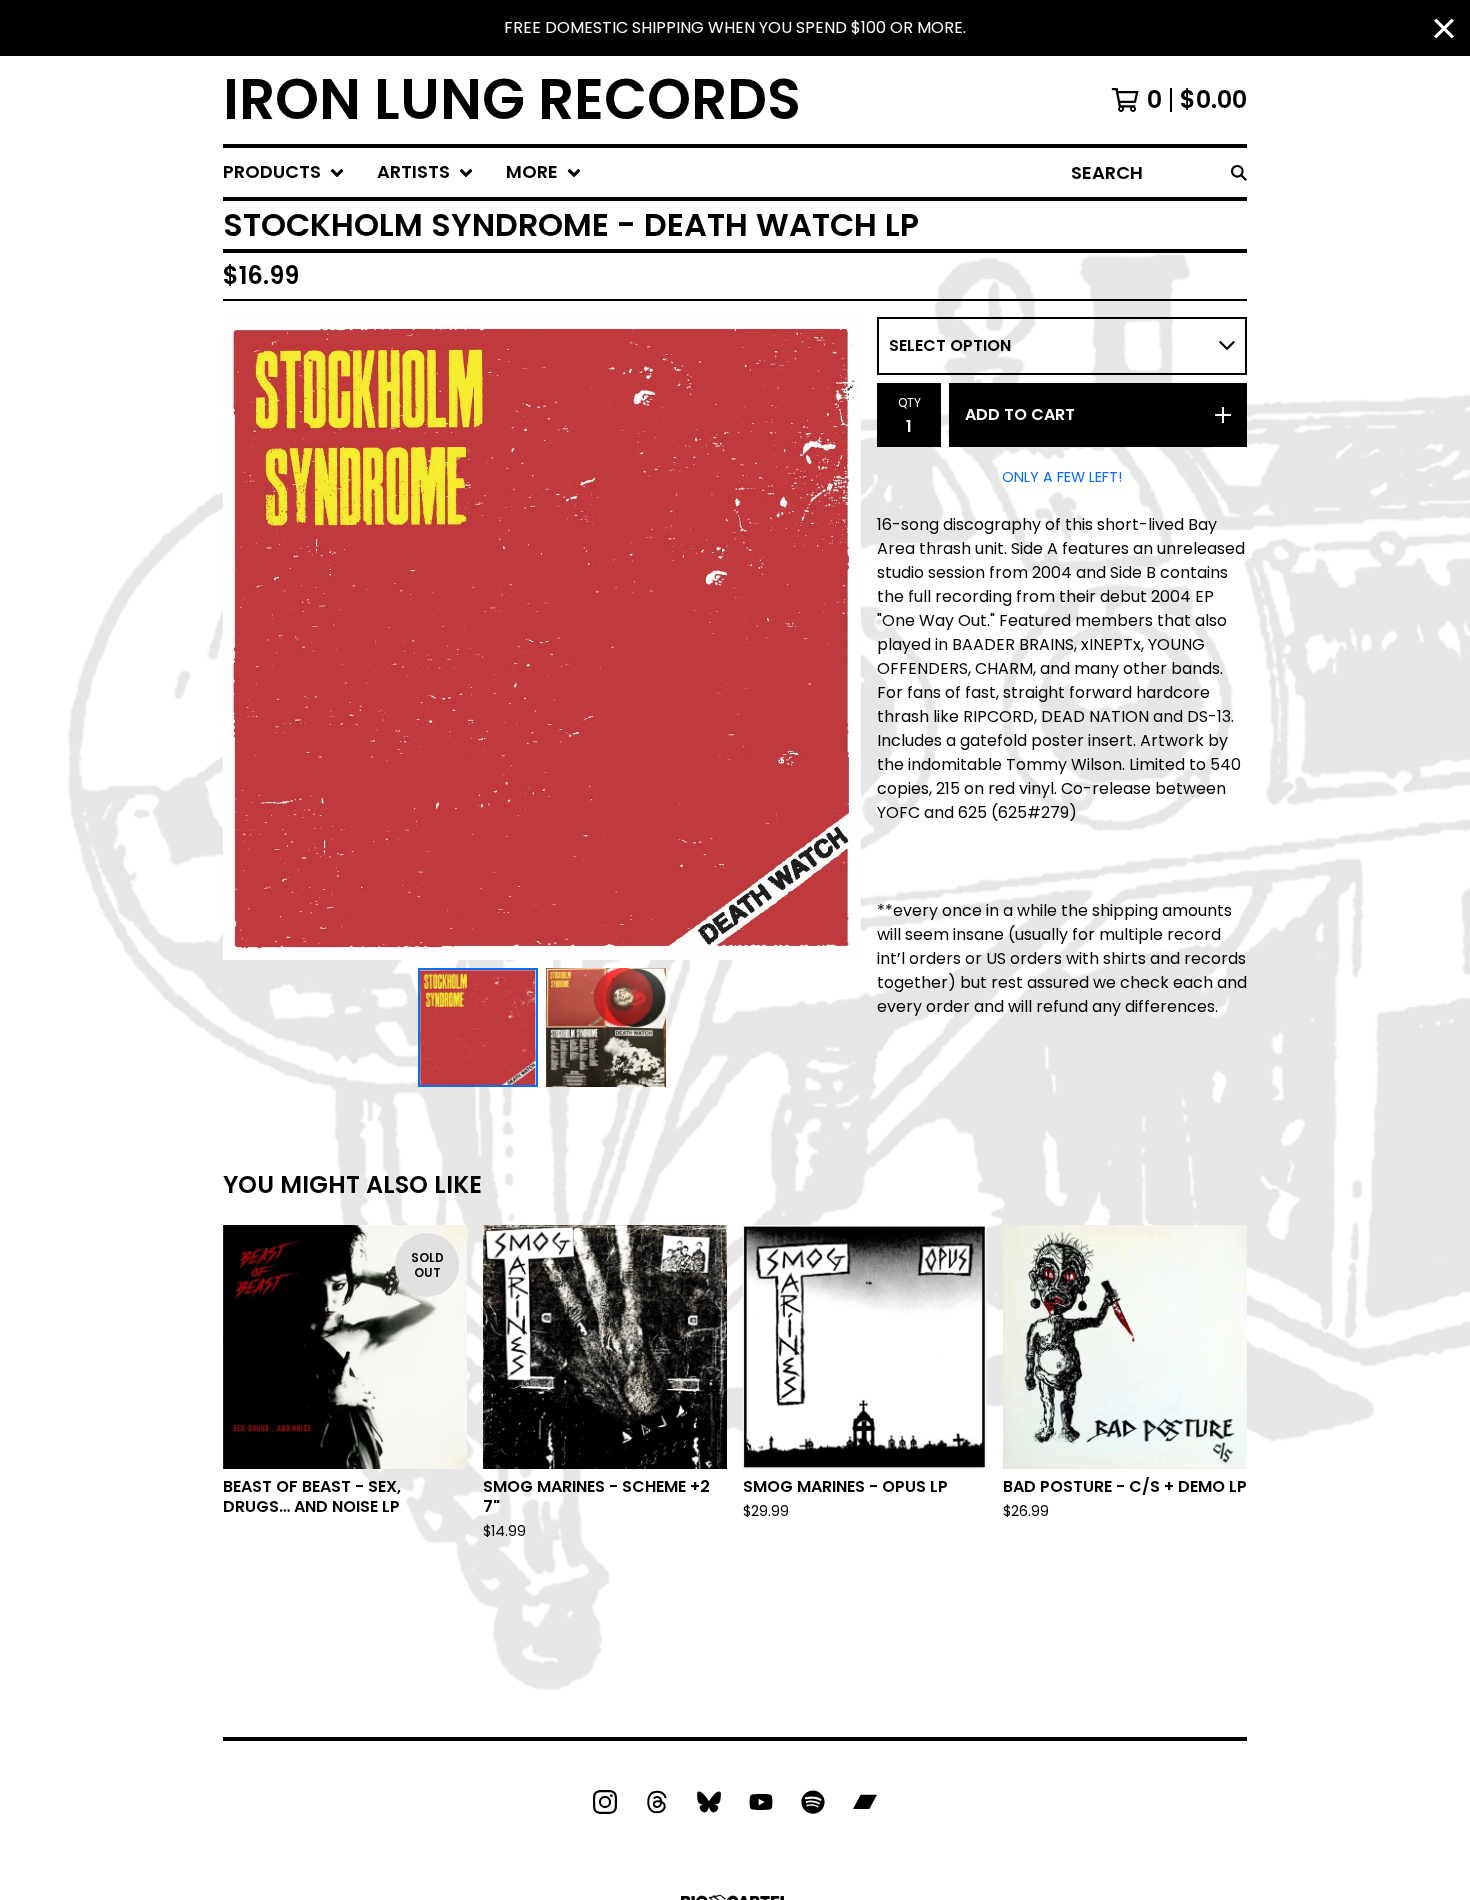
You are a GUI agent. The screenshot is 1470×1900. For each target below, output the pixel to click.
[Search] (1239, 172)
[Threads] (657, 1802)
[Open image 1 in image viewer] (542, 638)
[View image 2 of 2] (606, 1028)
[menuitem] (284, 172)
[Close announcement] (1444, 28)
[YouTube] (761, 1802)
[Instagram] (605, 1802)
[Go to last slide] (251, 638)
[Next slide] (833, 638)
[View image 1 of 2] (478, 1028)
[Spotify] (813, 1802)
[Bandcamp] (865, 1802)
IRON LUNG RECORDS (512, 100)
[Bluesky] (709, 1802)
